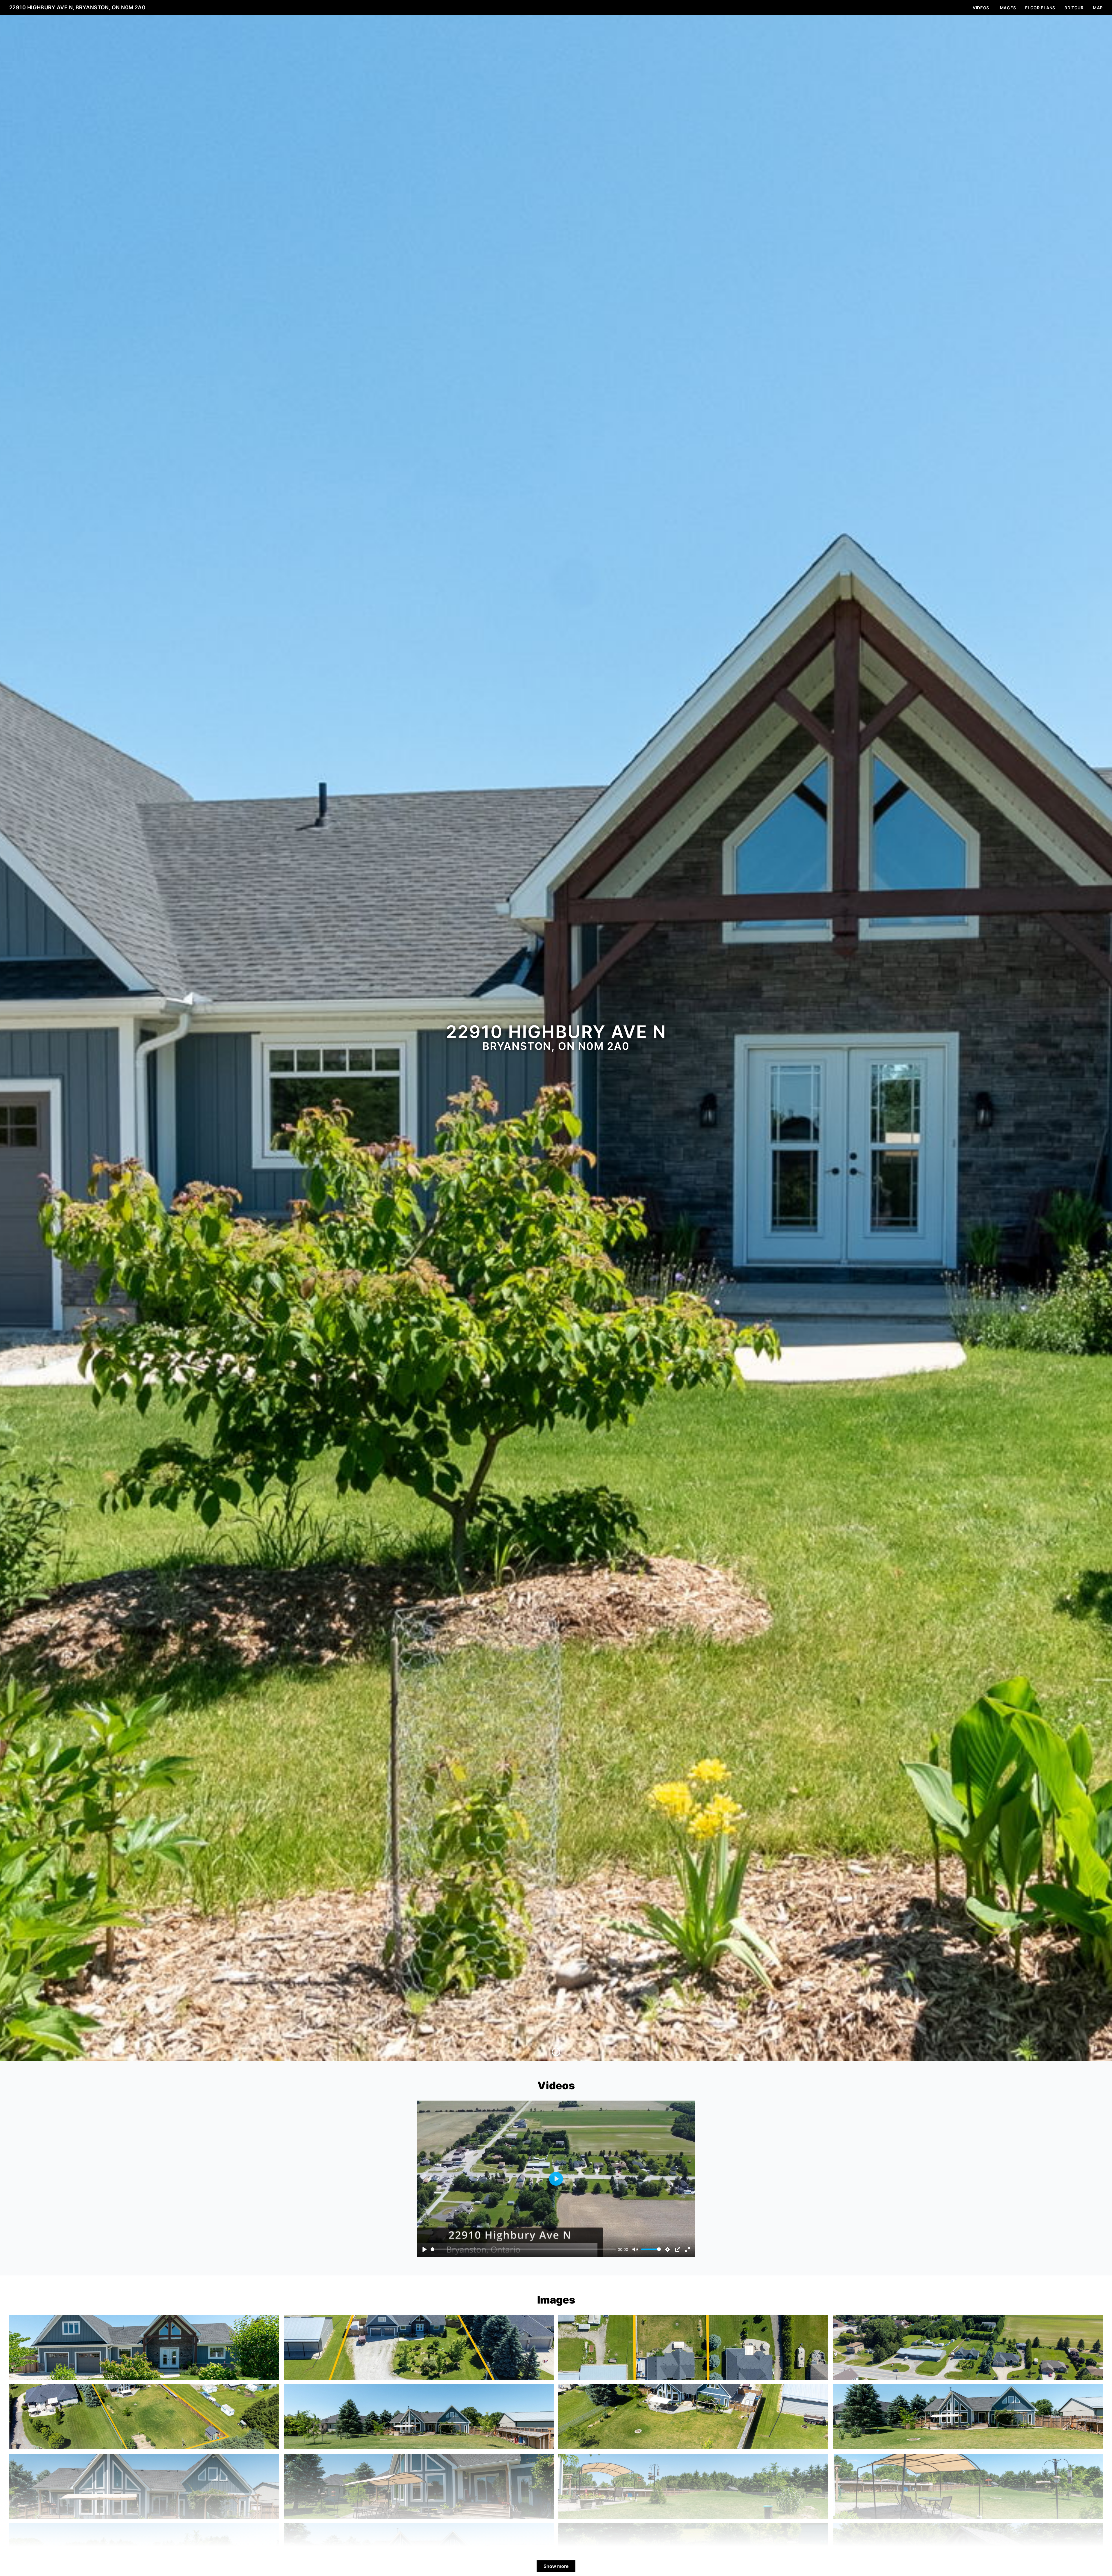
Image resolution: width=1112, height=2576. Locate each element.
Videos (981, 8)
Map (1098, 8)
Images (1007, 8)
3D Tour (1074, 8)
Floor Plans (1040, 8)
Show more (556, 2566)
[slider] (523, 2249)
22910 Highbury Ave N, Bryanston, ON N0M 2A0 (77, 7)
